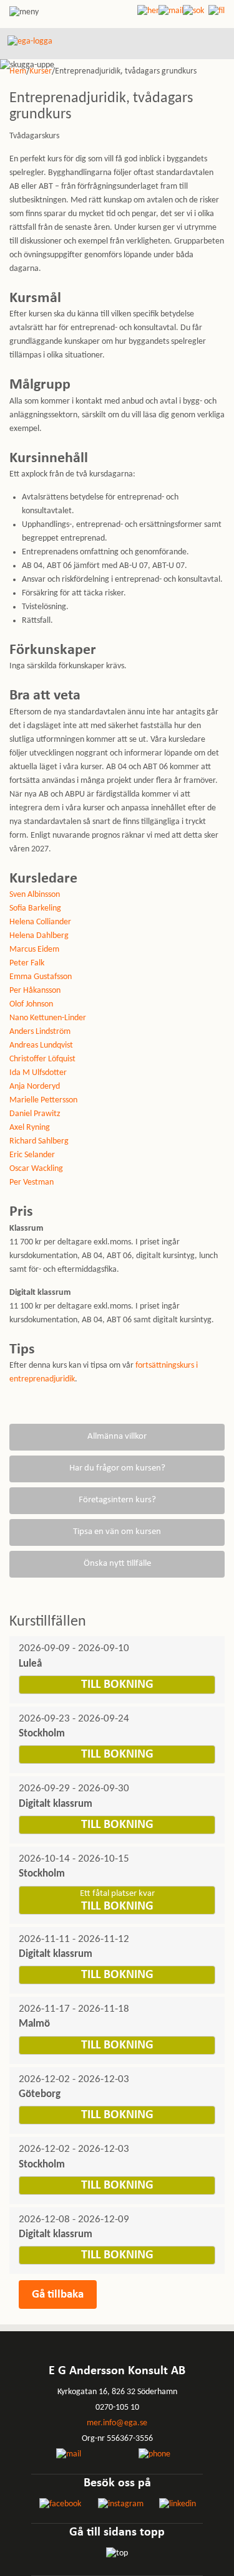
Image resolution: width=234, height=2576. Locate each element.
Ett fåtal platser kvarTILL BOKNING (117, 1901)
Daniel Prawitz (35, 1114)
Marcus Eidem (34, 949)
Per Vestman (32, 1182)
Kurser (41, 71)
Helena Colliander (40, 922)
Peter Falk (27, 963)
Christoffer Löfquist (42, 1059)
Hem (18, 71)
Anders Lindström (40, 1032)
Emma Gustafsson (41, 977)
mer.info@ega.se (117, 2423)
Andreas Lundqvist (41, 1045)
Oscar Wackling (36, 1169)
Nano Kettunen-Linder (48, 1018)
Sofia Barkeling (35, 908)
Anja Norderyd (35, 1087)
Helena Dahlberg (39, 936)
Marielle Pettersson (43, 1100)
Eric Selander (32, 1155)
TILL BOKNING (117, 1685)
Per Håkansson (35, 991)
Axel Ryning (30, 1128)
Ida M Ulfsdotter (38, 1073)
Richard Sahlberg (39, 1141)
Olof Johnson (31, 1004)
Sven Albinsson (35, 895)
